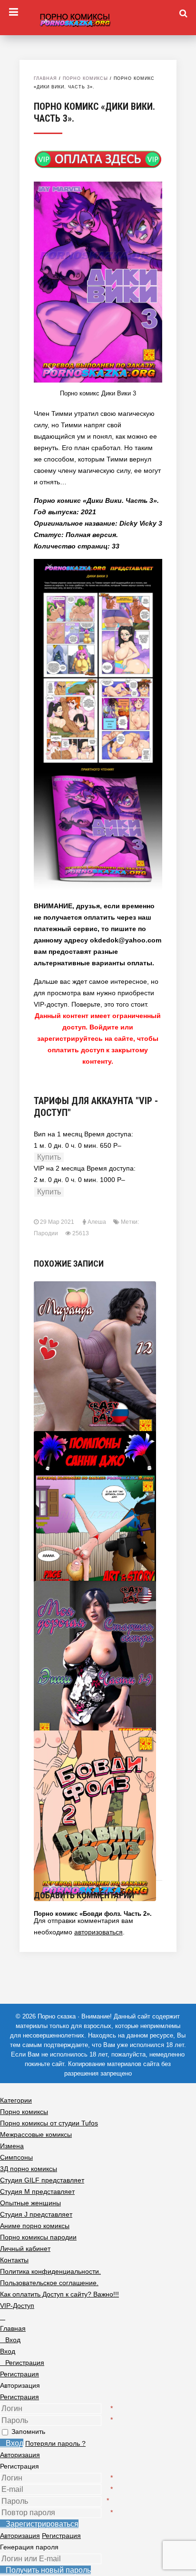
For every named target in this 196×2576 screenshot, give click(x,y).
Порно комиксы (85, 78)
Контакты (14, 2260)
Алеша (97, 1222)
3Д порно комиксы (29, 2169)
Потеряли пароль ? (55, 2443)
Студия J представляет (36, 2214)
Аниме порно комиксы (35, 2226)
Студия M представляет (37, 2192)
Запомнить (28, 2432)
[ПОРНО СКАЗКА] (98, 19)
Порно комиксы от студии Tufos (49, 2123)
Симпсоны (16, 2157)
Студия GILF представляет (42, 2180)
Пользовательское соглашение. (49, 2283)
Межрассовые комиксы (36, 2134)
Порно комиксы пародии (38, 2237)
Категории (16, 2100)
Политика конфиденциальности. (50, 2271)
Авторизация (20, 2455)
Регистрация (20, 2397)
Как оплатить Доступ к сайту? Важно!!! (59, 2294)
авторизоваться (98, 1932)
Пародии (46, 1233)
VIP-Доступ (17, 2306)
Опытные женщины (30, 2203)
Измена (12, 2146)
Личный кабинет (25, 2249)
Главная (45, 78)
